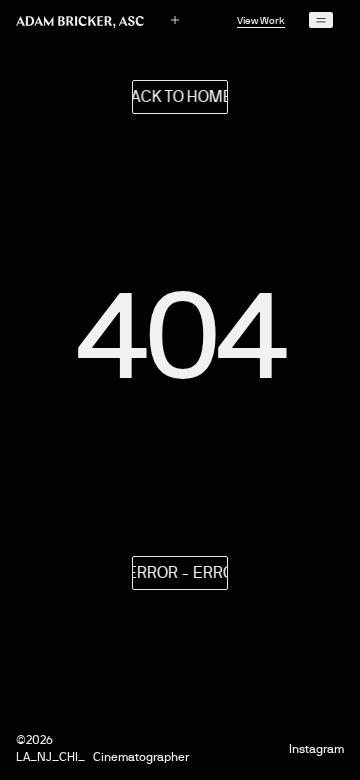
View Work (261, 20)
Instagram (316, 749)
